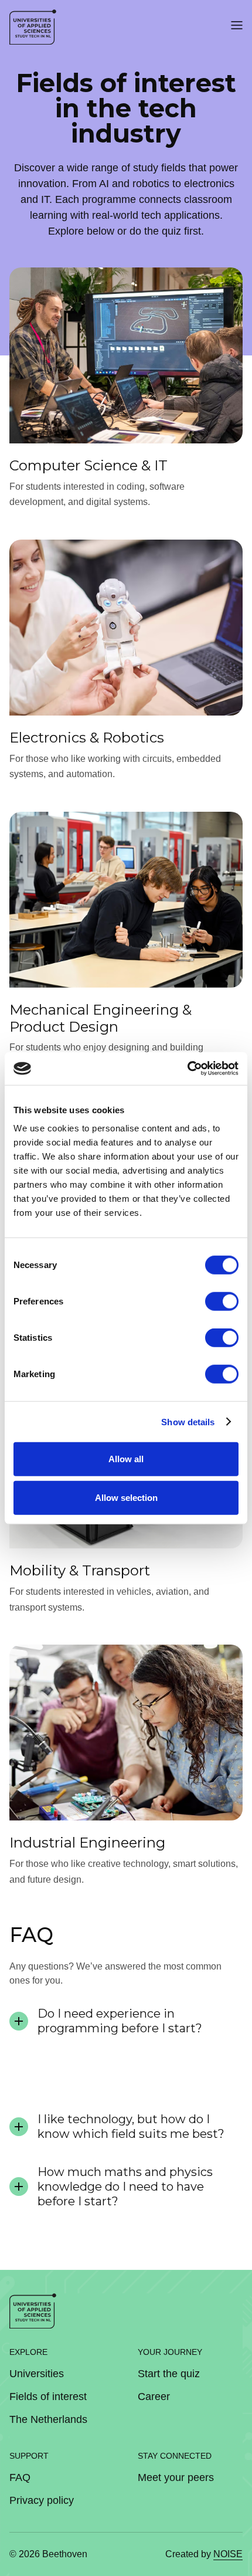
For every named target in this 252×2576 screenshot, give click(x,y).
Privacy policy (42, 2500)
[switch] (222, 1301)
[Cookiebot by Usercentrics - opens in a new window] (187, 1069)
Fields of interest (48, 2397)
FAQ (20, 2477)
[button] (237, 27)
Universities (37, 2374)
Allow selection (126, 1497)
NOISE (228, 2554)
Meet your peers (176, 2477)
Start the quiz (169, 2374)
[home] (33, 27)
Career (154, 2397)
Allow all (126, 1459)
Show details (188, 1421)
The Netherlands (48, 2419)
